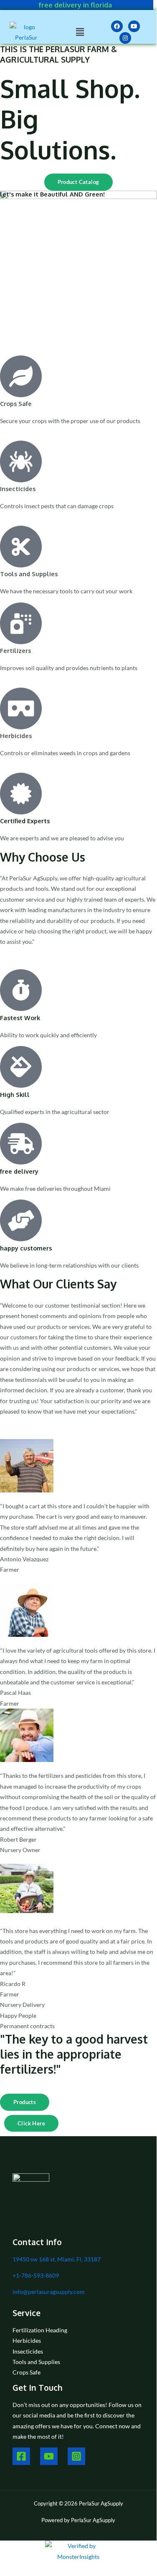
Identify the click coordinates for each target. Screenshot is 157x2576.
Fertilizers (15, 650)
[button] (80, 32)
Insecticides (18, 489)
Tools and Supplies (29, 574)
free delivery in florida (75, 5)
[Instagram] (76, 2456)
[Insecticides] (21, 461)
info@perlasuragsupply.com (49, 2292)
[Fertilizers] (21, 623)
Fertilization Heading (40, 2330)
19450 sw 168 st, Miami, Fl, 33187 (57, 2259)
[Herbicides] (21, 708)
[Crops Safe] (21, 376)
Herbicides (16, 736)
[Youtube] (49, 2456)
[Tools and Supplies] (21, 547)
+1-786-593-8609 (36, 2275)
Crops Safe (16, 403)
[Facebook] (21, 2456)
